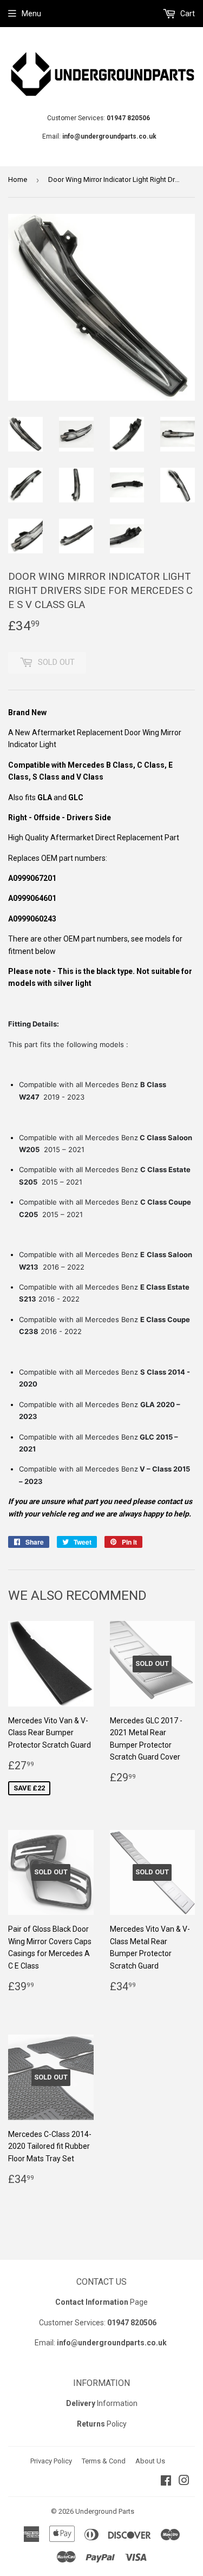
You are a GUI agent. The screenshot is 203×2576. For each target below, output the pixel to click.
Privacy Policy (51, 2461)
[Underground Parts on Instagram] (184, 2482)
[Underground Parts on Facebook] (166, 2482)
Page (101, 2302)
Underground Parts (105, 2511)
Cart (187, 14)
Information (102, 2403)
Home (18, 179)
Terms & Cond (104, 2461)
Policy (102, 2424)
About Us (150, 2461)
